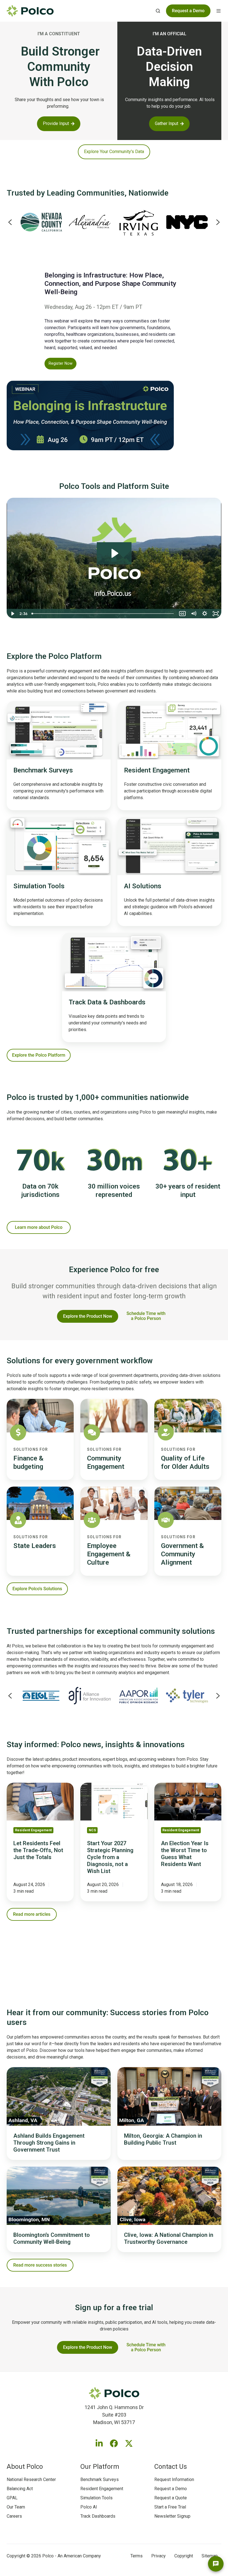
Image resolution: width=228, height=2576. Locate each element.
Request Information (174, 2479)
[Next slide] (218, 222)
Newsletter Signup (172, 2516)
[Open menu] (219, 11)
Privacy (158, 2556)
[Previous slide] (10, 222)
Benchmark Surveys (100, 2479)
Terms (137, 2556)
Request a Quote (171, 2498)
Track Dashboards (98, 2516)
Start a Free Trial (170, 2507)
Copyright (184, 2556)
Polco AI (89, 2507)
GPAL (12, 2498)
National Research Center (31, 2479)
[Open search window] (158, 11)
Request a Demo (171, 2489)
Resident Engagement (102, 2489)
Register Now (61, 363)
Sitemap (210, 2556)
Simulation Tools (96, 2498)
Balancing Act (20, 2489)
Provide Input (56, 123)
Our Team (16, 2507)
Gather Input (167, 123)
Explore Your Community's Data (114, 152)
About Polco (25, 2467)
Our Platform (100, 2467)
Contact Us (171, 2467)
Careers (14, 2516)
